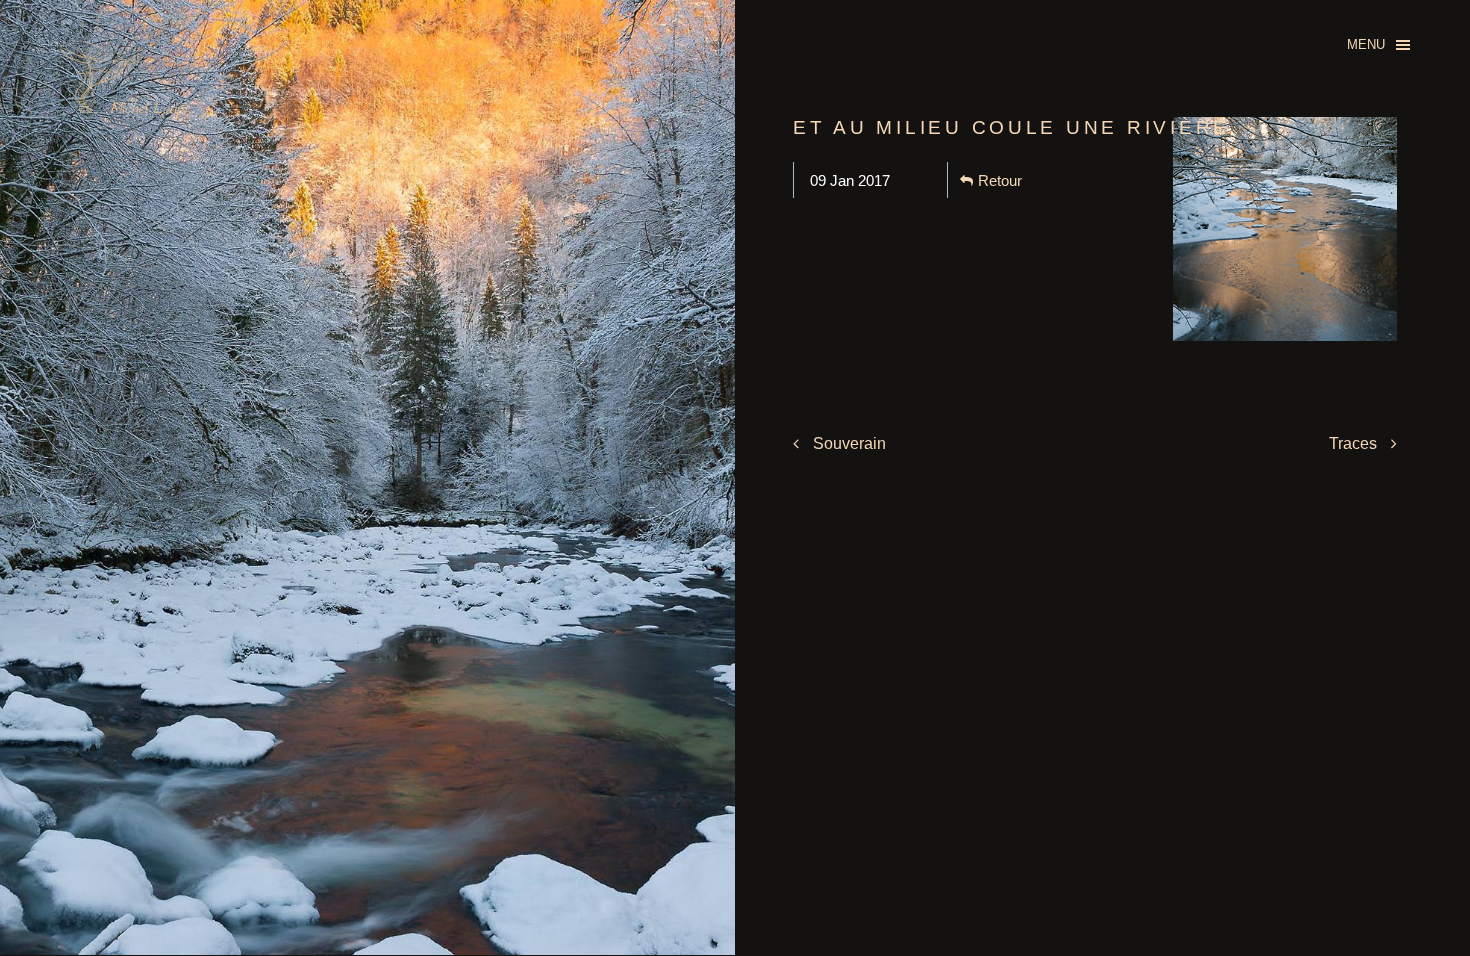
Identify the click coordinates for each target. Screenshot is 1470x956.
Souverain (847, 443)
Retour (1000, 180)
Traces (1355, 443)
